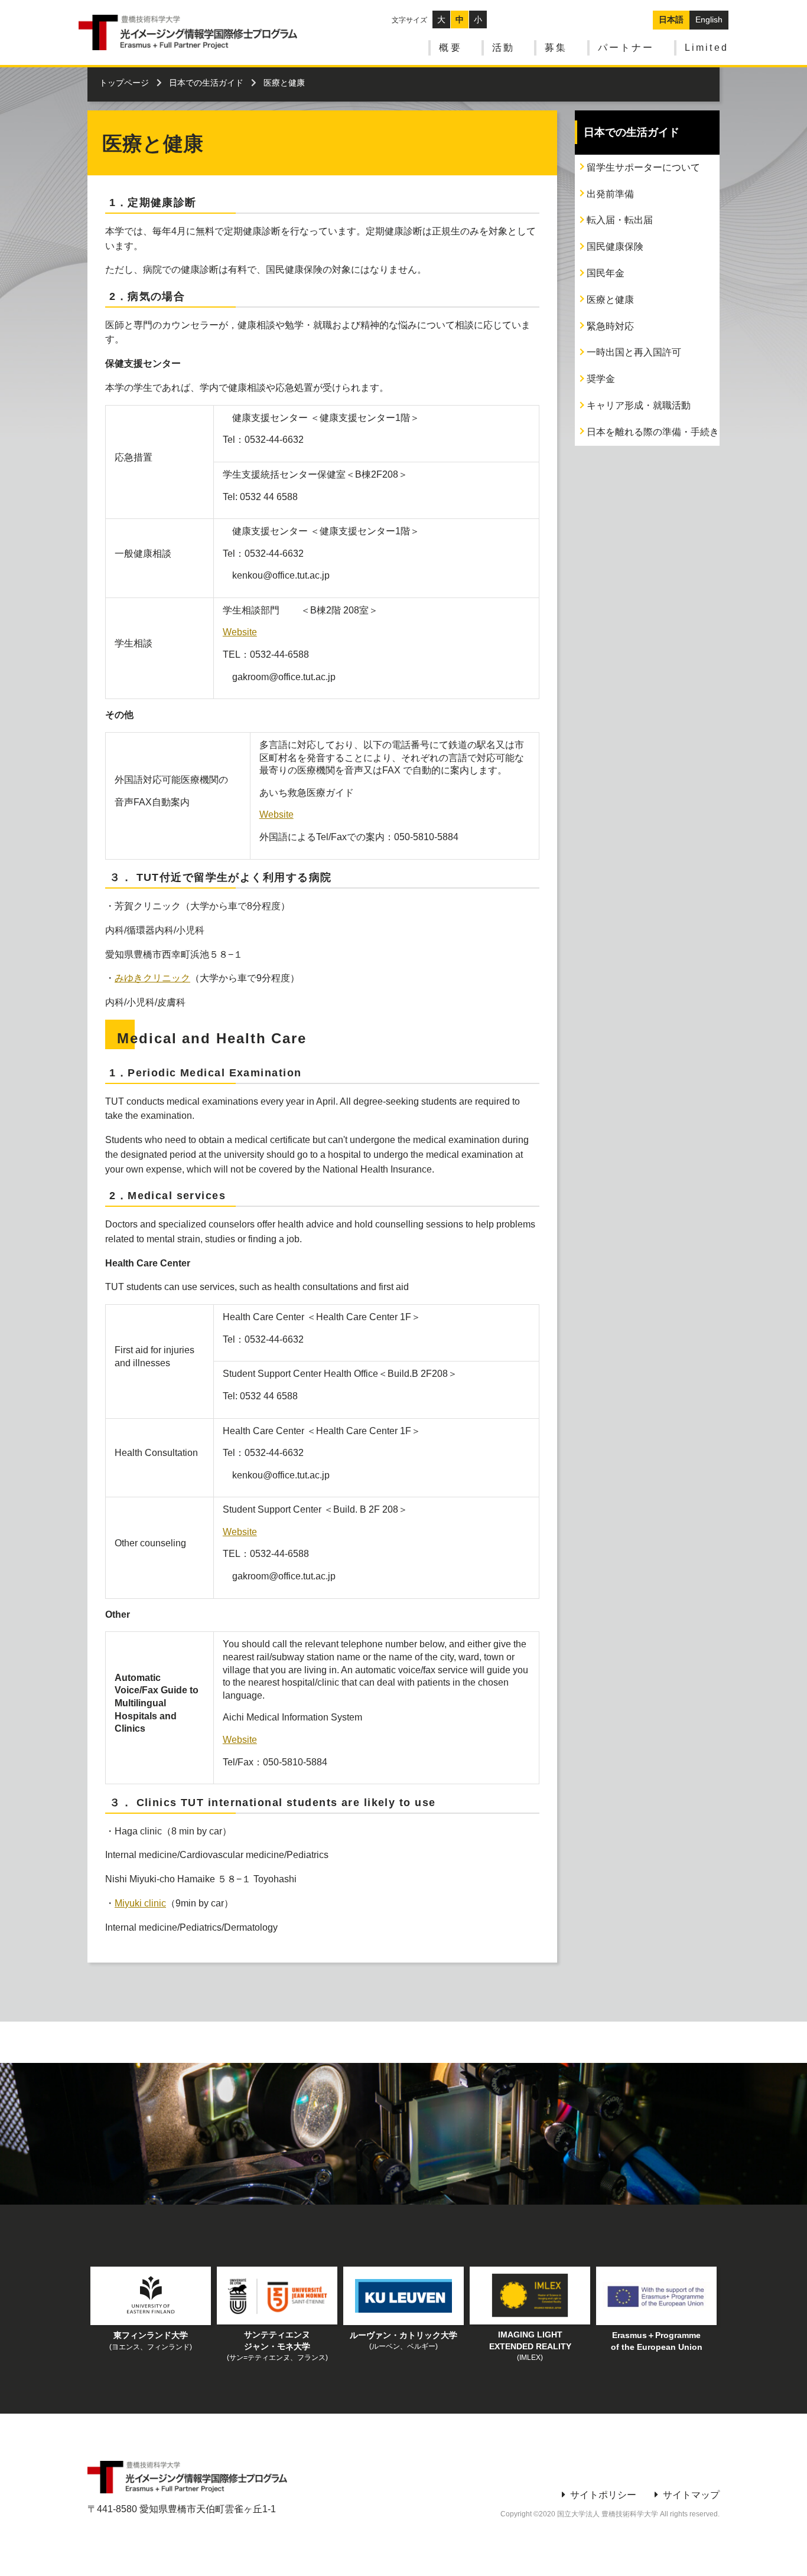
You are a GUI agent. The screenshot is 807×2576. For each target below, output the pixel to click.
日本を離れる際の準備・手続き (653, 432)
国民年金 (606, 273)
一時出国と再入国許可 (634, 352)
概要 (450, 48)
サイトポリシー (603, 2495)
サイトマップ (691, 2495)
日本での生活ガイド (206, 83)
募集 (556, 48)
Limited (707, 48)
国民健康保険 (615, 247)
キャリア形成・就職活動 (639, 405)
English (709, 19)
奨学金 (601, 379)
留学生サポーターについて (643, 167)
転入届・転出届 (620, 220)
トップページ (124, 83)
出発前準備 (610, 194)
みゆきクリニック (152, 978)
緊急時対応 (610, 326)
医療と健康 (610, 300)
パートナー (626, 48)
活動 (503, 48)
